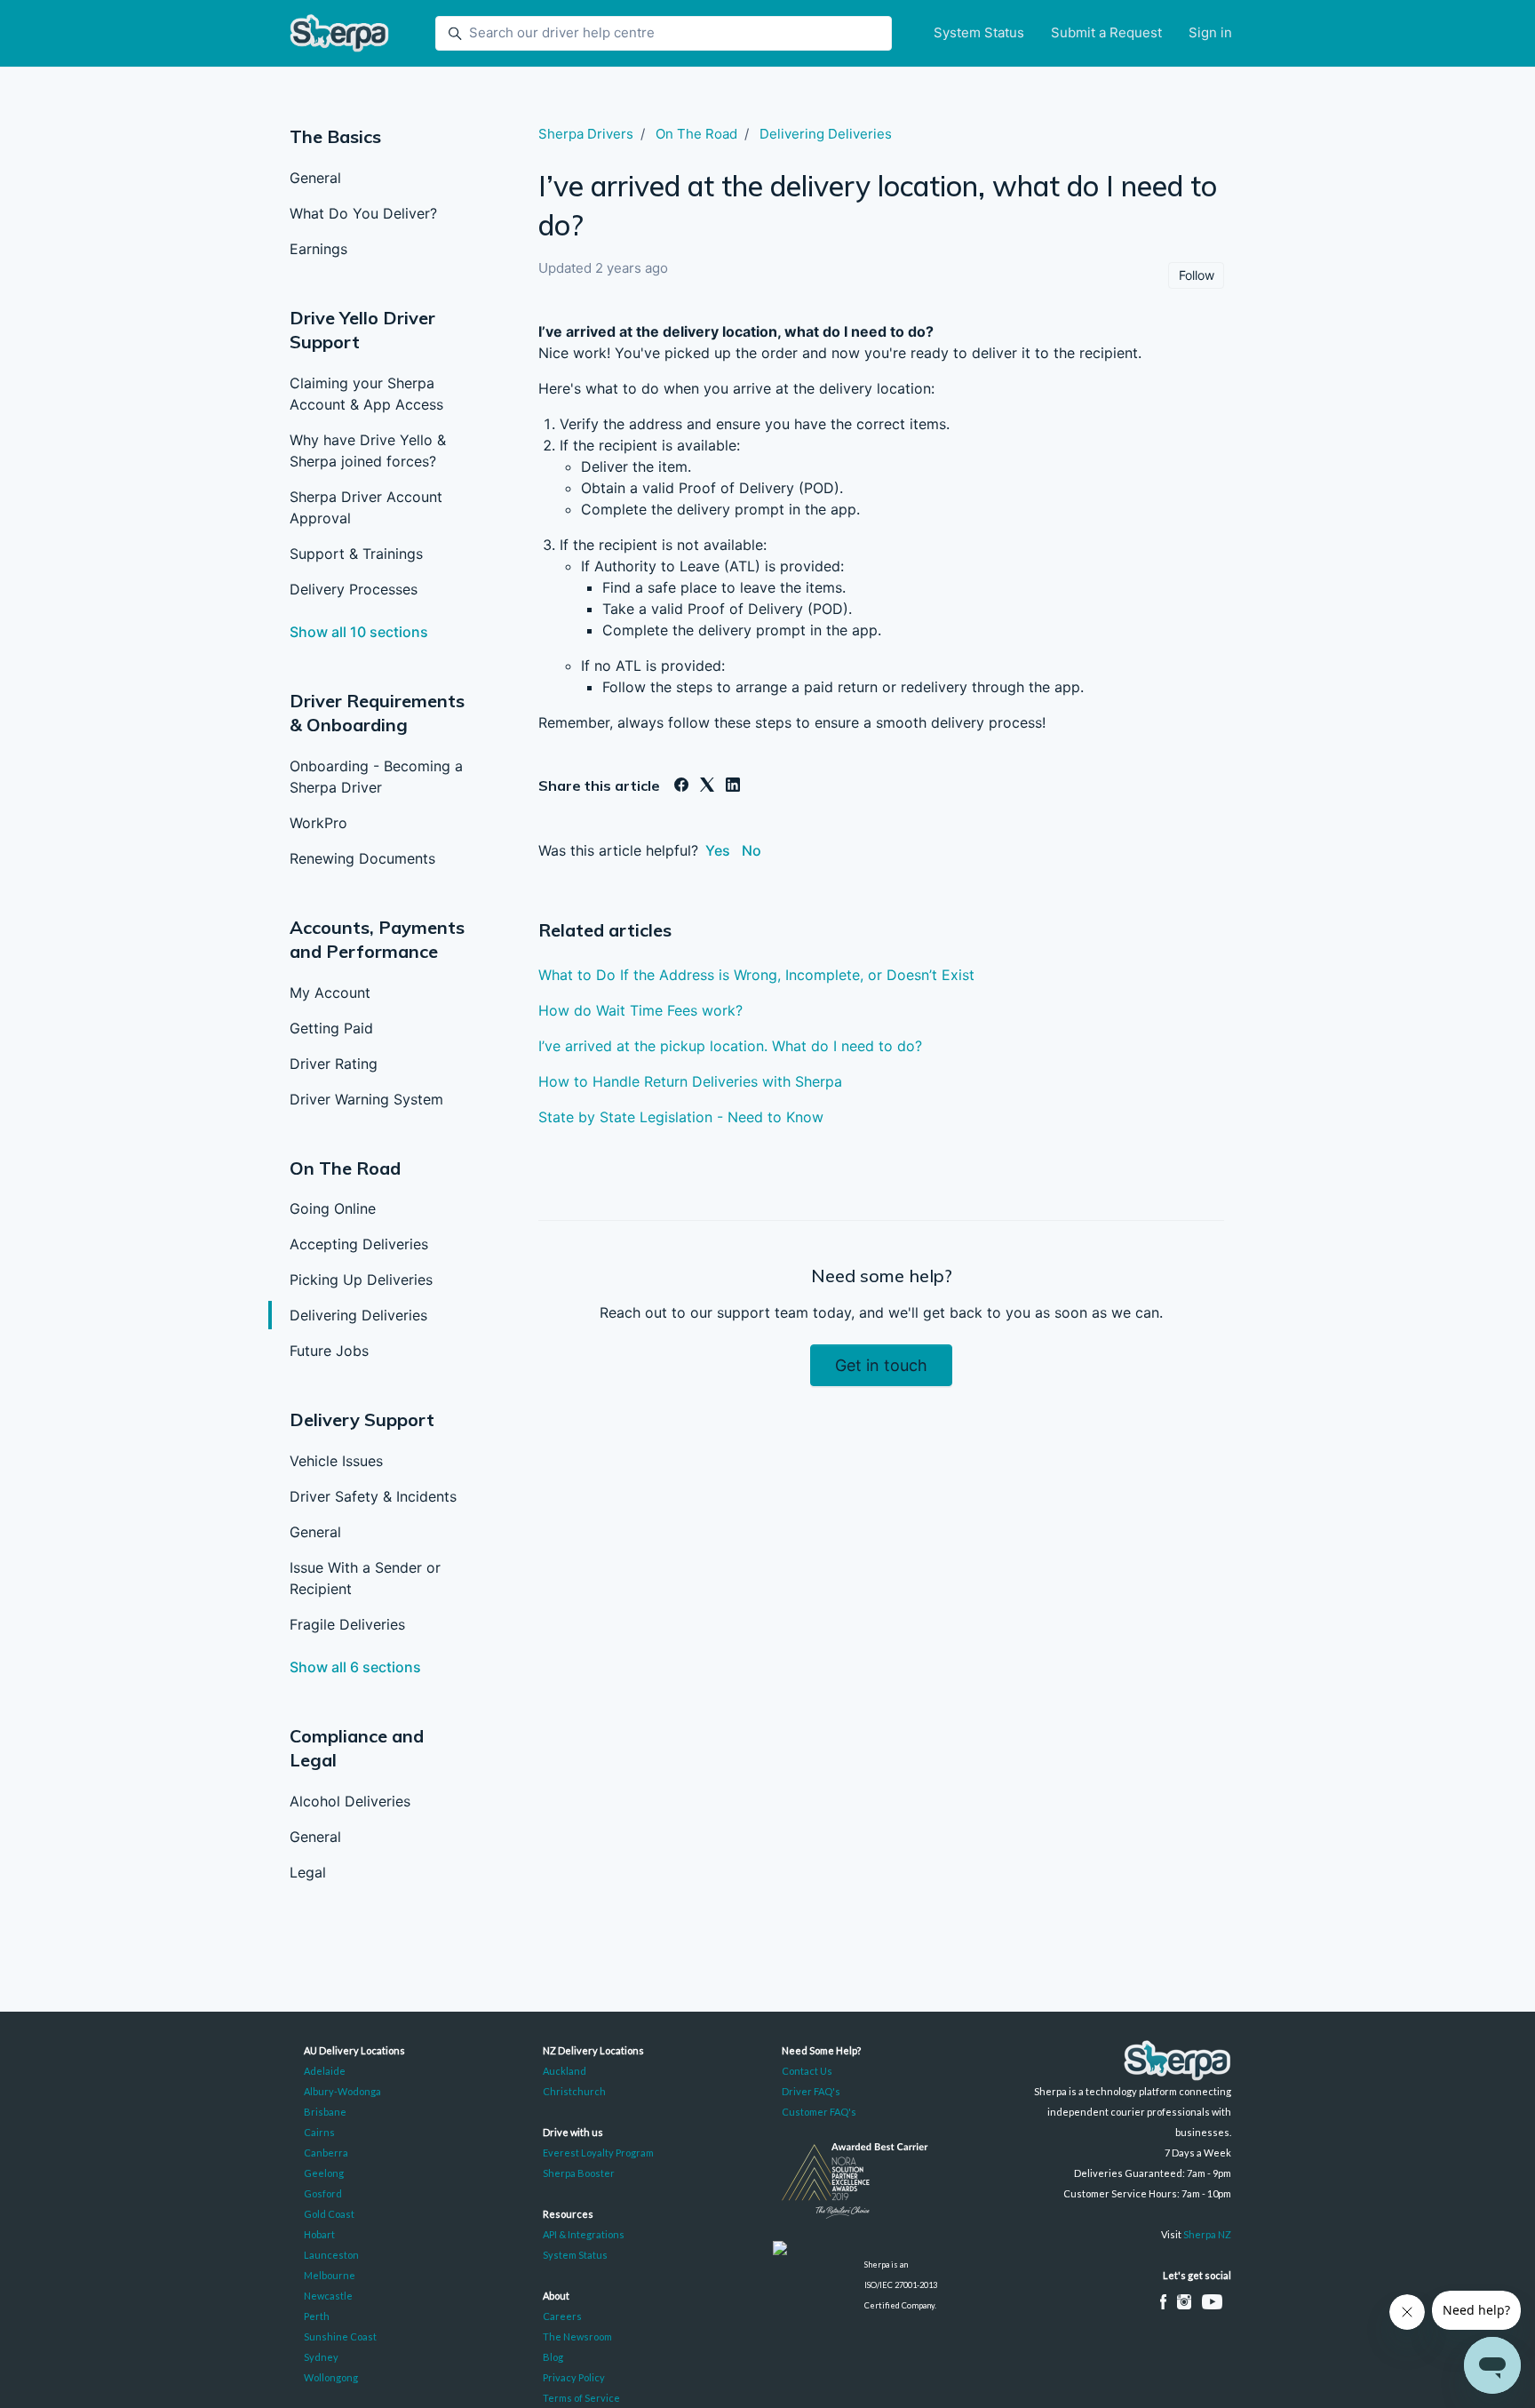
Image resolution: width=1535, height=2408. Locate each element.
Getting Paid (331, 1028)
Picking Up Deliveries (361, 1280)
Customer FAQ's (819, 2112)
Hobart (319, 2234)
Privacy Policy (574, 2377)
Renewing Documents (362, 858)
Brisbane (325, 2112)
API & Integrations (584, 2234)
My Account (330, 993)
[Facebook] (681, 786)
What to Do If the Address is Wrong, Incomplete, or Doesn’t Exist (756, 975)
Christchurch (574, 2091)
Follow (1197, 275)
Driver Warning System (366, 1099)
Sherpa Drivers (586, 134)
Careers (562, 2316)
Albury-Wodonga (342, 2091)
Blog (553, 2357)
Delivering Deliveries (358, 1315)
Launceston (331, 2255)
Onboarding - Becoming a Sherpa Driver (376, 777)
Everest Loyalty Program (598, 2153)
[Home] (339, 33)
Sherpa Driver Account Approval (366, 507)
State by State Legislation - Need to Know (681, 1117)
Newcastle (328, 2296)
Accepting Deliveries (359, 1244)
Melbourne (330, 2275)
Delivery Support (362, 1419)
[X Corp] (707, 786)
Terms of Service (581, 2398)
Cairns (319, 2132)
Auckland (565, 2071)
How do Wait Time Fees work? (640, 1010)
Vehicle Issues (336, 1461)
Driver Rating (334, 1064)
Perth (317, 2316)
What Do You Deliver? (363, 213)
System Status (979, 32)
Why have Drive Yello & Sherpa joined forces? (368, 451)
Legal (308, 1872)
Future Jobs (329, 1351)
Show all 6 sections (355, 1667)
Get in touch (881, 1365)
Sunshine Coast (340, 2336)
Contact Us (807, 2071)
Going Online (333, 1208)
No (752, 850)
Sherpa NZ (1207, 2234)
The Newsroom (577, 2336)
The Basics (335, 136)
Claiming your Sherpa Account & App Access (366, 394)
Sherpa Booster (579, 2173)
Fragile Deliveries (347, 1624)
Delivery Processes (354, 589)
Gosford (323, 2193)
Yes (718, 850)
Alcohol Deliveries (350, 1801)
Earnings (318, 249)
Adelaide (325, 2071)
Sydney (321, 2357)
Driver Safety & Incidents (373, 1496)
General (315, 178)
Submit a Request (1106, 32)
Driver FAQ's (811, 2091)
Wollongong (331, 2377)
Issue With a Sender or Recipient (365, 1578)
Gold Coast (329, 2214)
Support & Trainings (356, 554)
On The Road (345, 1168)
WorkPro (318, 823)
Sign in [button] (1210, 32)
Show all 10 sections (359, 632)
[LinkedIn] (733, 786)
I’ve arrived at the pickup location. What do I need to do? (730, 1046)
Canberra (326, 2153)
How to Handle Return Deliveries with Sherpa (690, 1081)
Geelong (324, 2173)
